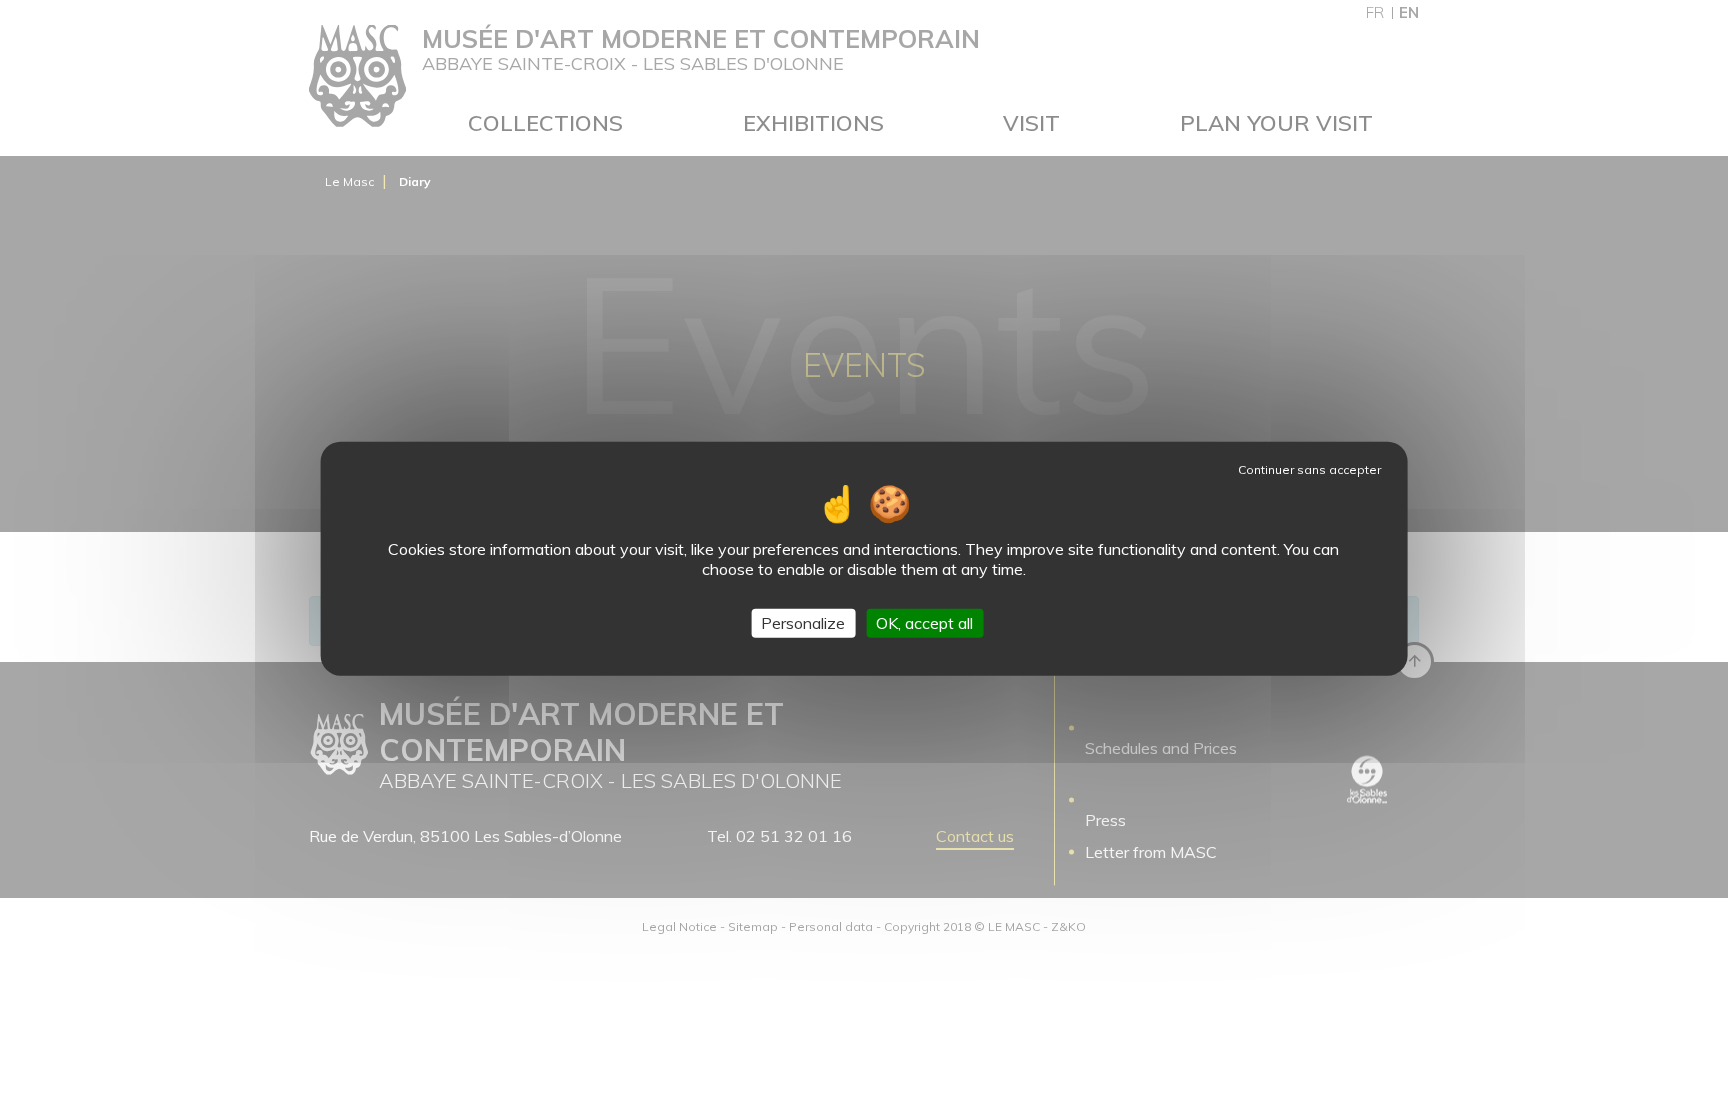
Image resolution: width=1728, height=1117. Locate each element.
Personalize (803, 623)
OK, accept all (924, 623)
